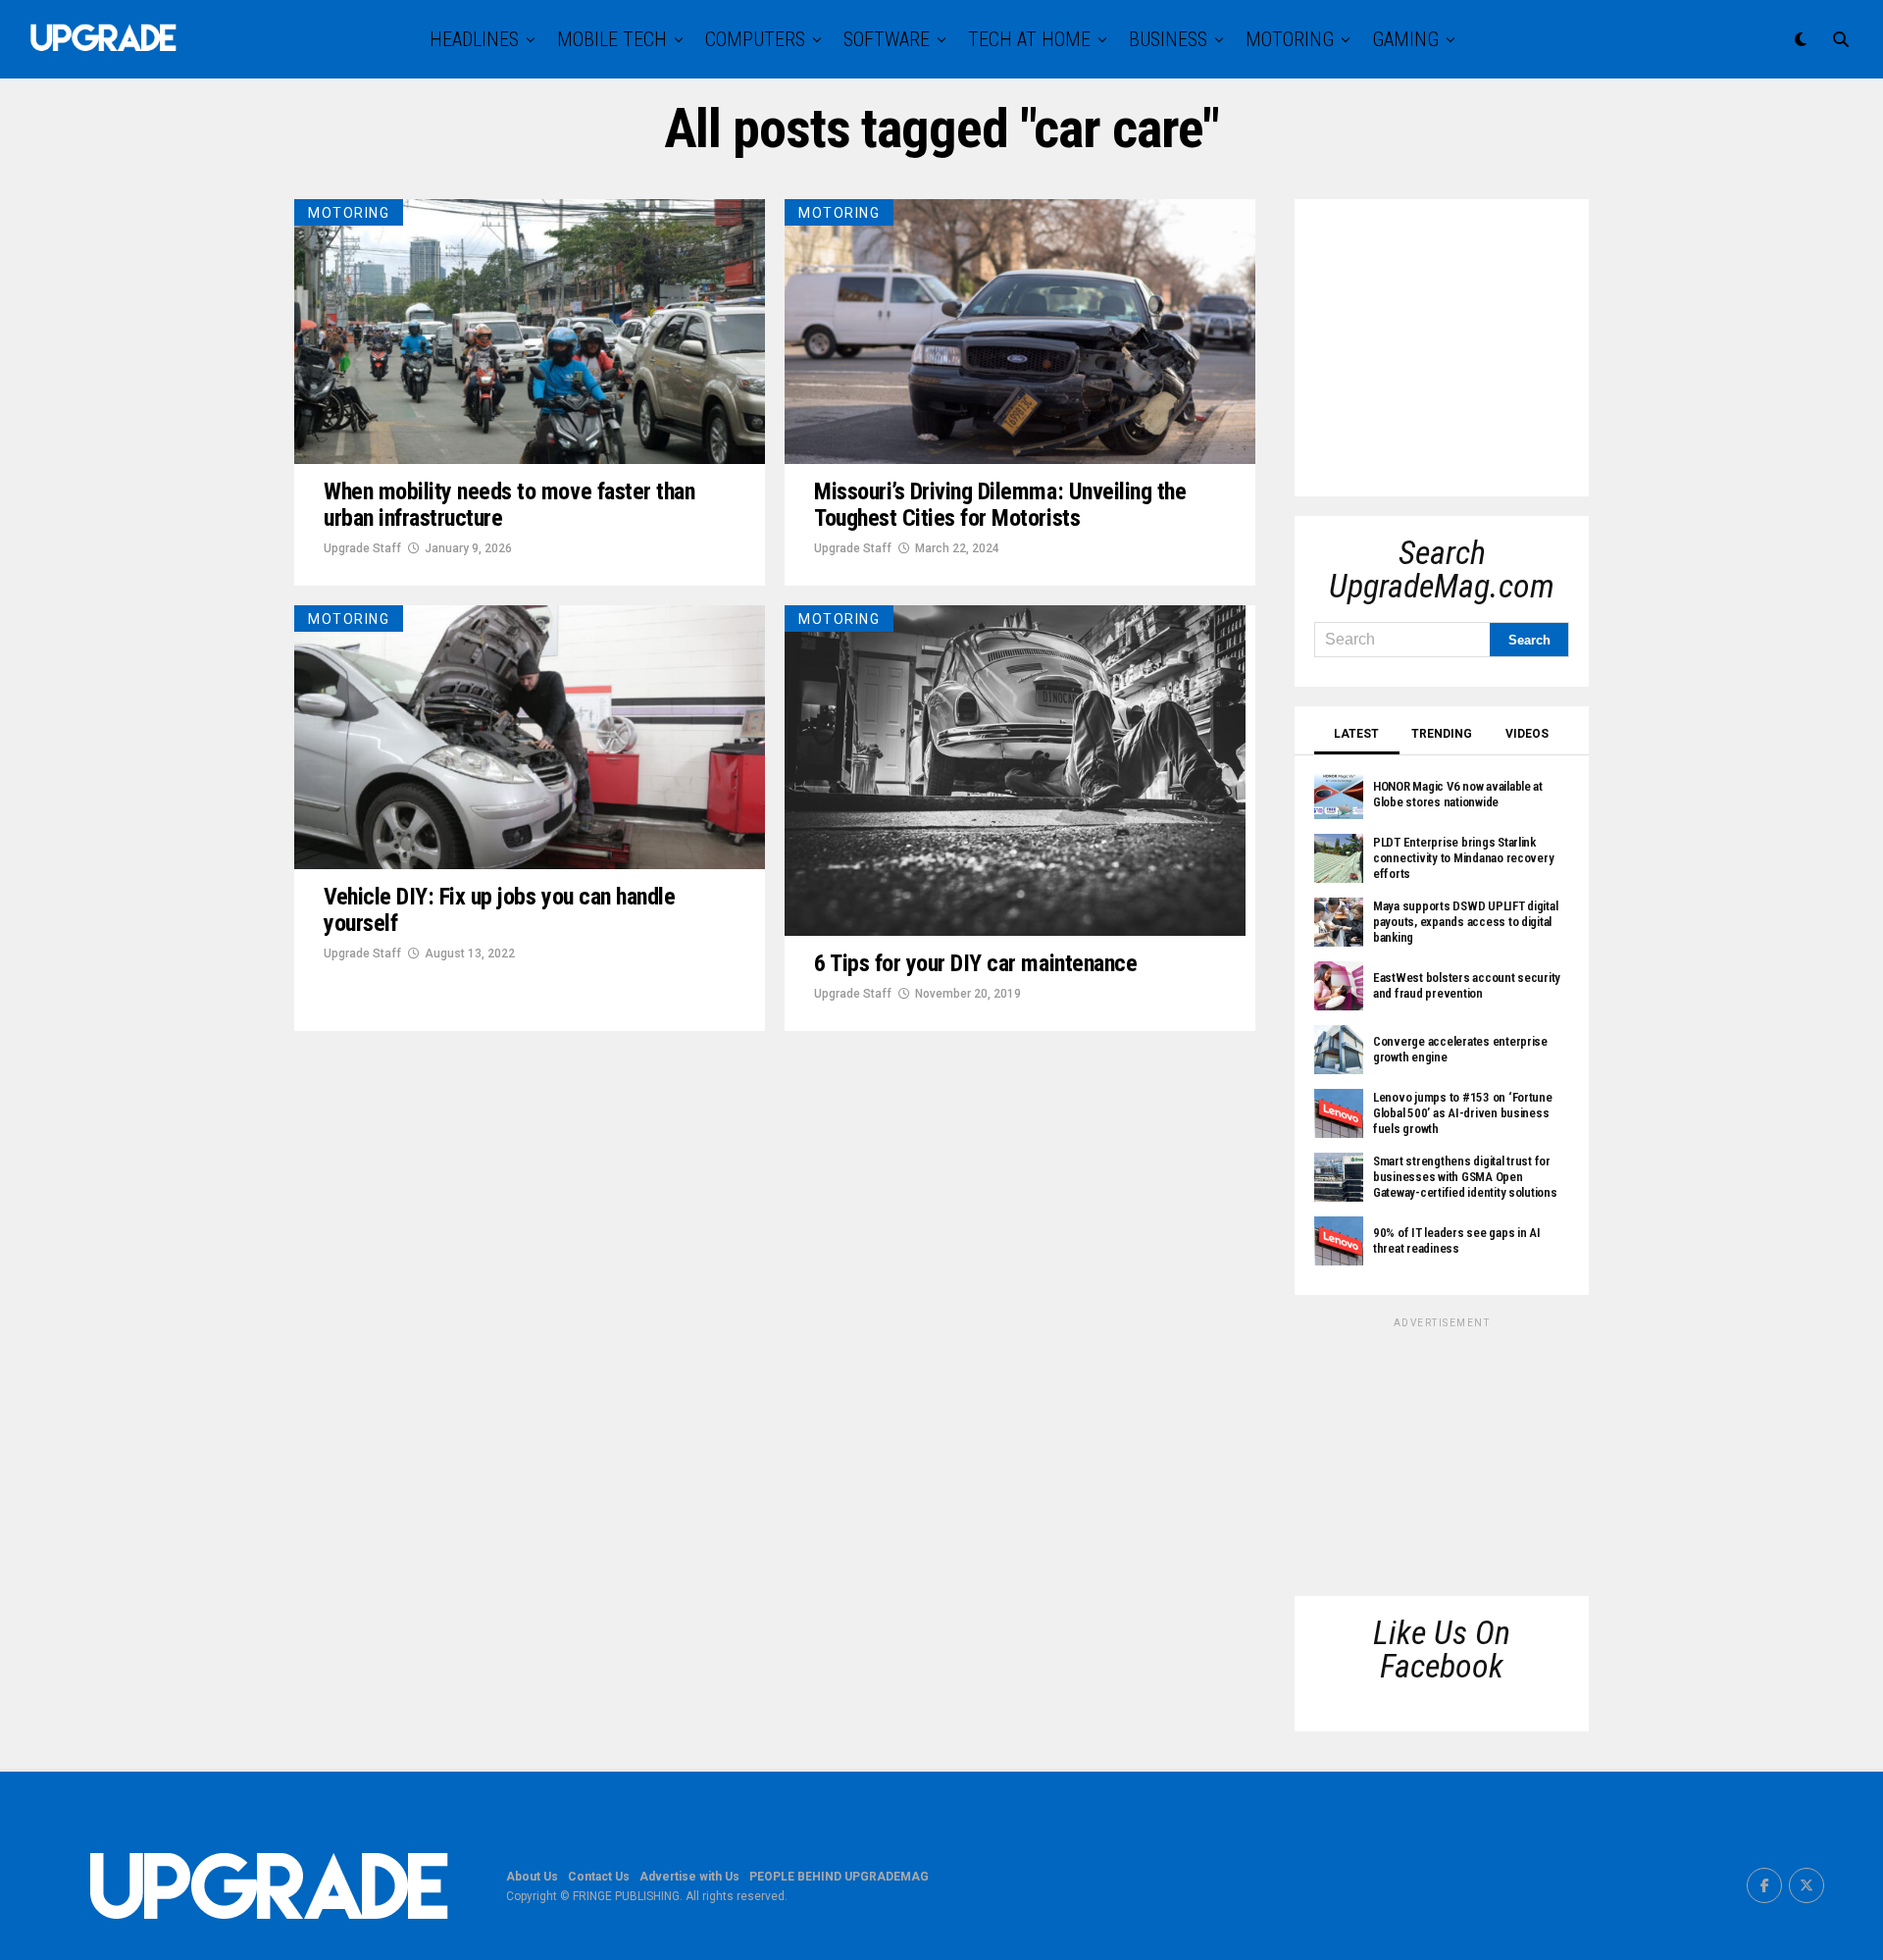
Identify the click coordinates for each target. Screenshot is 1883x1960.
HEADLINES (474, 39)
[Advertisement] (1461, 341)
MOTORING (1290, 39)
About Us (532, 1877)
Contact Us (599, 1877)
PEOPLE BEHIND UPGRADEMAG (839, 1877)
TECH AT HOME (1029, 39)
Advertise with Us (689, 1877)
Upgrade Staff (362, 548)
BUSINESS (1168, 39)
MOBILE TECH (612, 39)
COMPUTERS (755, 39)
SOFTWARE (887, 39)
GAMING (1405, 39)
